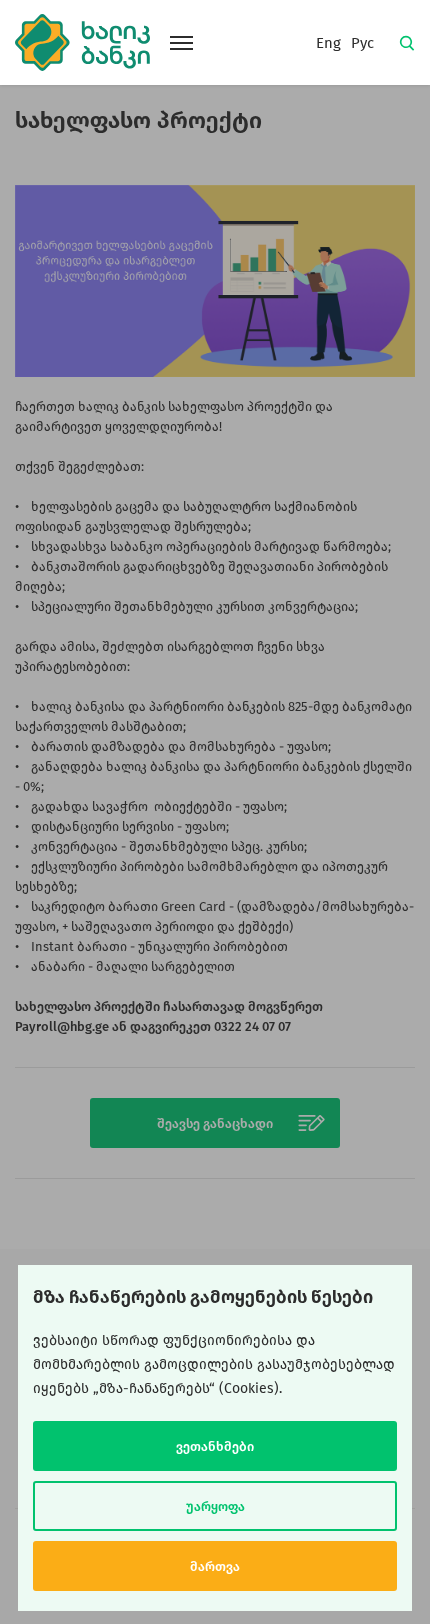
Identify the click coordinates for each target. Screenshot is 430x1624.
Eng (328, 43)
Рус (362, 43)
